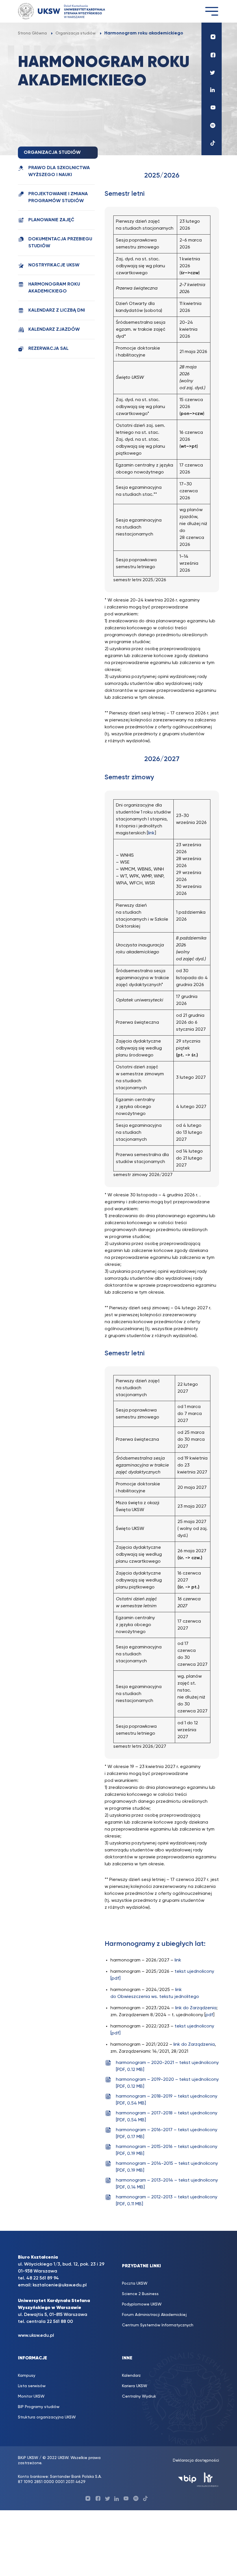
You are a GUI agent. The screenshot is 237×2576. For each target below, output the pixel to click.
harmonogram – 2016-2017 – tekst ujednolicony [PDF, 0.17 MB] (167, 2133)
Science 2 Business (140, 2294)
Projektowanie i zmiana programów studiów (58, 198)
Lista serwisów (32, 2386)
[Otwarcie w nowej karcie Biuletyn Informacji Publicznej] (187, 2479)
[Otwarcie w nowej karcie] (212, 35)
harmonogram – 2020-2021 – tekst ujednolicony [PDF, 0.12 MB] (167, 2066)
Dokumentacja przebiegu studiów (60, 243)
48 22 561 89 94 (43, 2278)
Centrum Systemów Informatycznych (158, 2325)
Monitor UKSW (31, 2396)
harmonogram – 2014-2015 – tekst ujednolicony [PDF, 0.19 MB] (167, 2167)
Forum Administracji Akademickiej (154, 2315)
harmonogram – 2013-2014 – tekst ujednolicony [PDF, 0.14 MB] (167, 2184)
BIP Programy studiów (39, 2407)
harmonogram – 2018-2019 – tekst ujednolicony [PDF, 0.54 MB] (167, 2100)
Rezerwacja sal (48, 349)
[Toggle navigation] (212, 11)
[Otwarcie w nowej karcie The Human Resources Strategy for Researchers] (208, 2479)
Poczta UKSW (135, 2284)
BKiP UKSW (29, 2458)
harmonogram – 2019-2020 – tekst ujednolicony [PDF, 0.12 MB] (167, 2083)
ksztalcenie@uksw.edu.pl (60, 2285)
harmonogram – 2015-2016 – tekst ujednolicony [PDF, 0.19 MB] (167, 2150)
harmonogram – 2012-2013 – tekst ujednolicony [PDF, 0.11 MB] (167, 2201)
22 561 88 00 (60, 2322)
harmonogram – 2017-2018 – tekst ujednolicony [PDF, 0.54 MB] (167, 2117)
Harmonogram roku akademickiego (54, 288)
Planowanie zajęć (51, 220)
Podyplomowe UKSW (142, 2304)
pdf (209, 2015)
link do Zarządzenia (196, 2008)
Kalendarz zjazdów (54, 330)
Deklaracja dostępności (196, 2460)
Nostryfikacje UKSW (54, 265)
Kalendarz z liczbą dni (57, 310)
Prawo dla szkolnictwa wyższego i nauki (59, 171)
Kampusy (27, 2376)
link (151, 833)
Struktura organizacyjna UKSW (47, 2417)
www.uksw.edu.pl (36, 2336)
